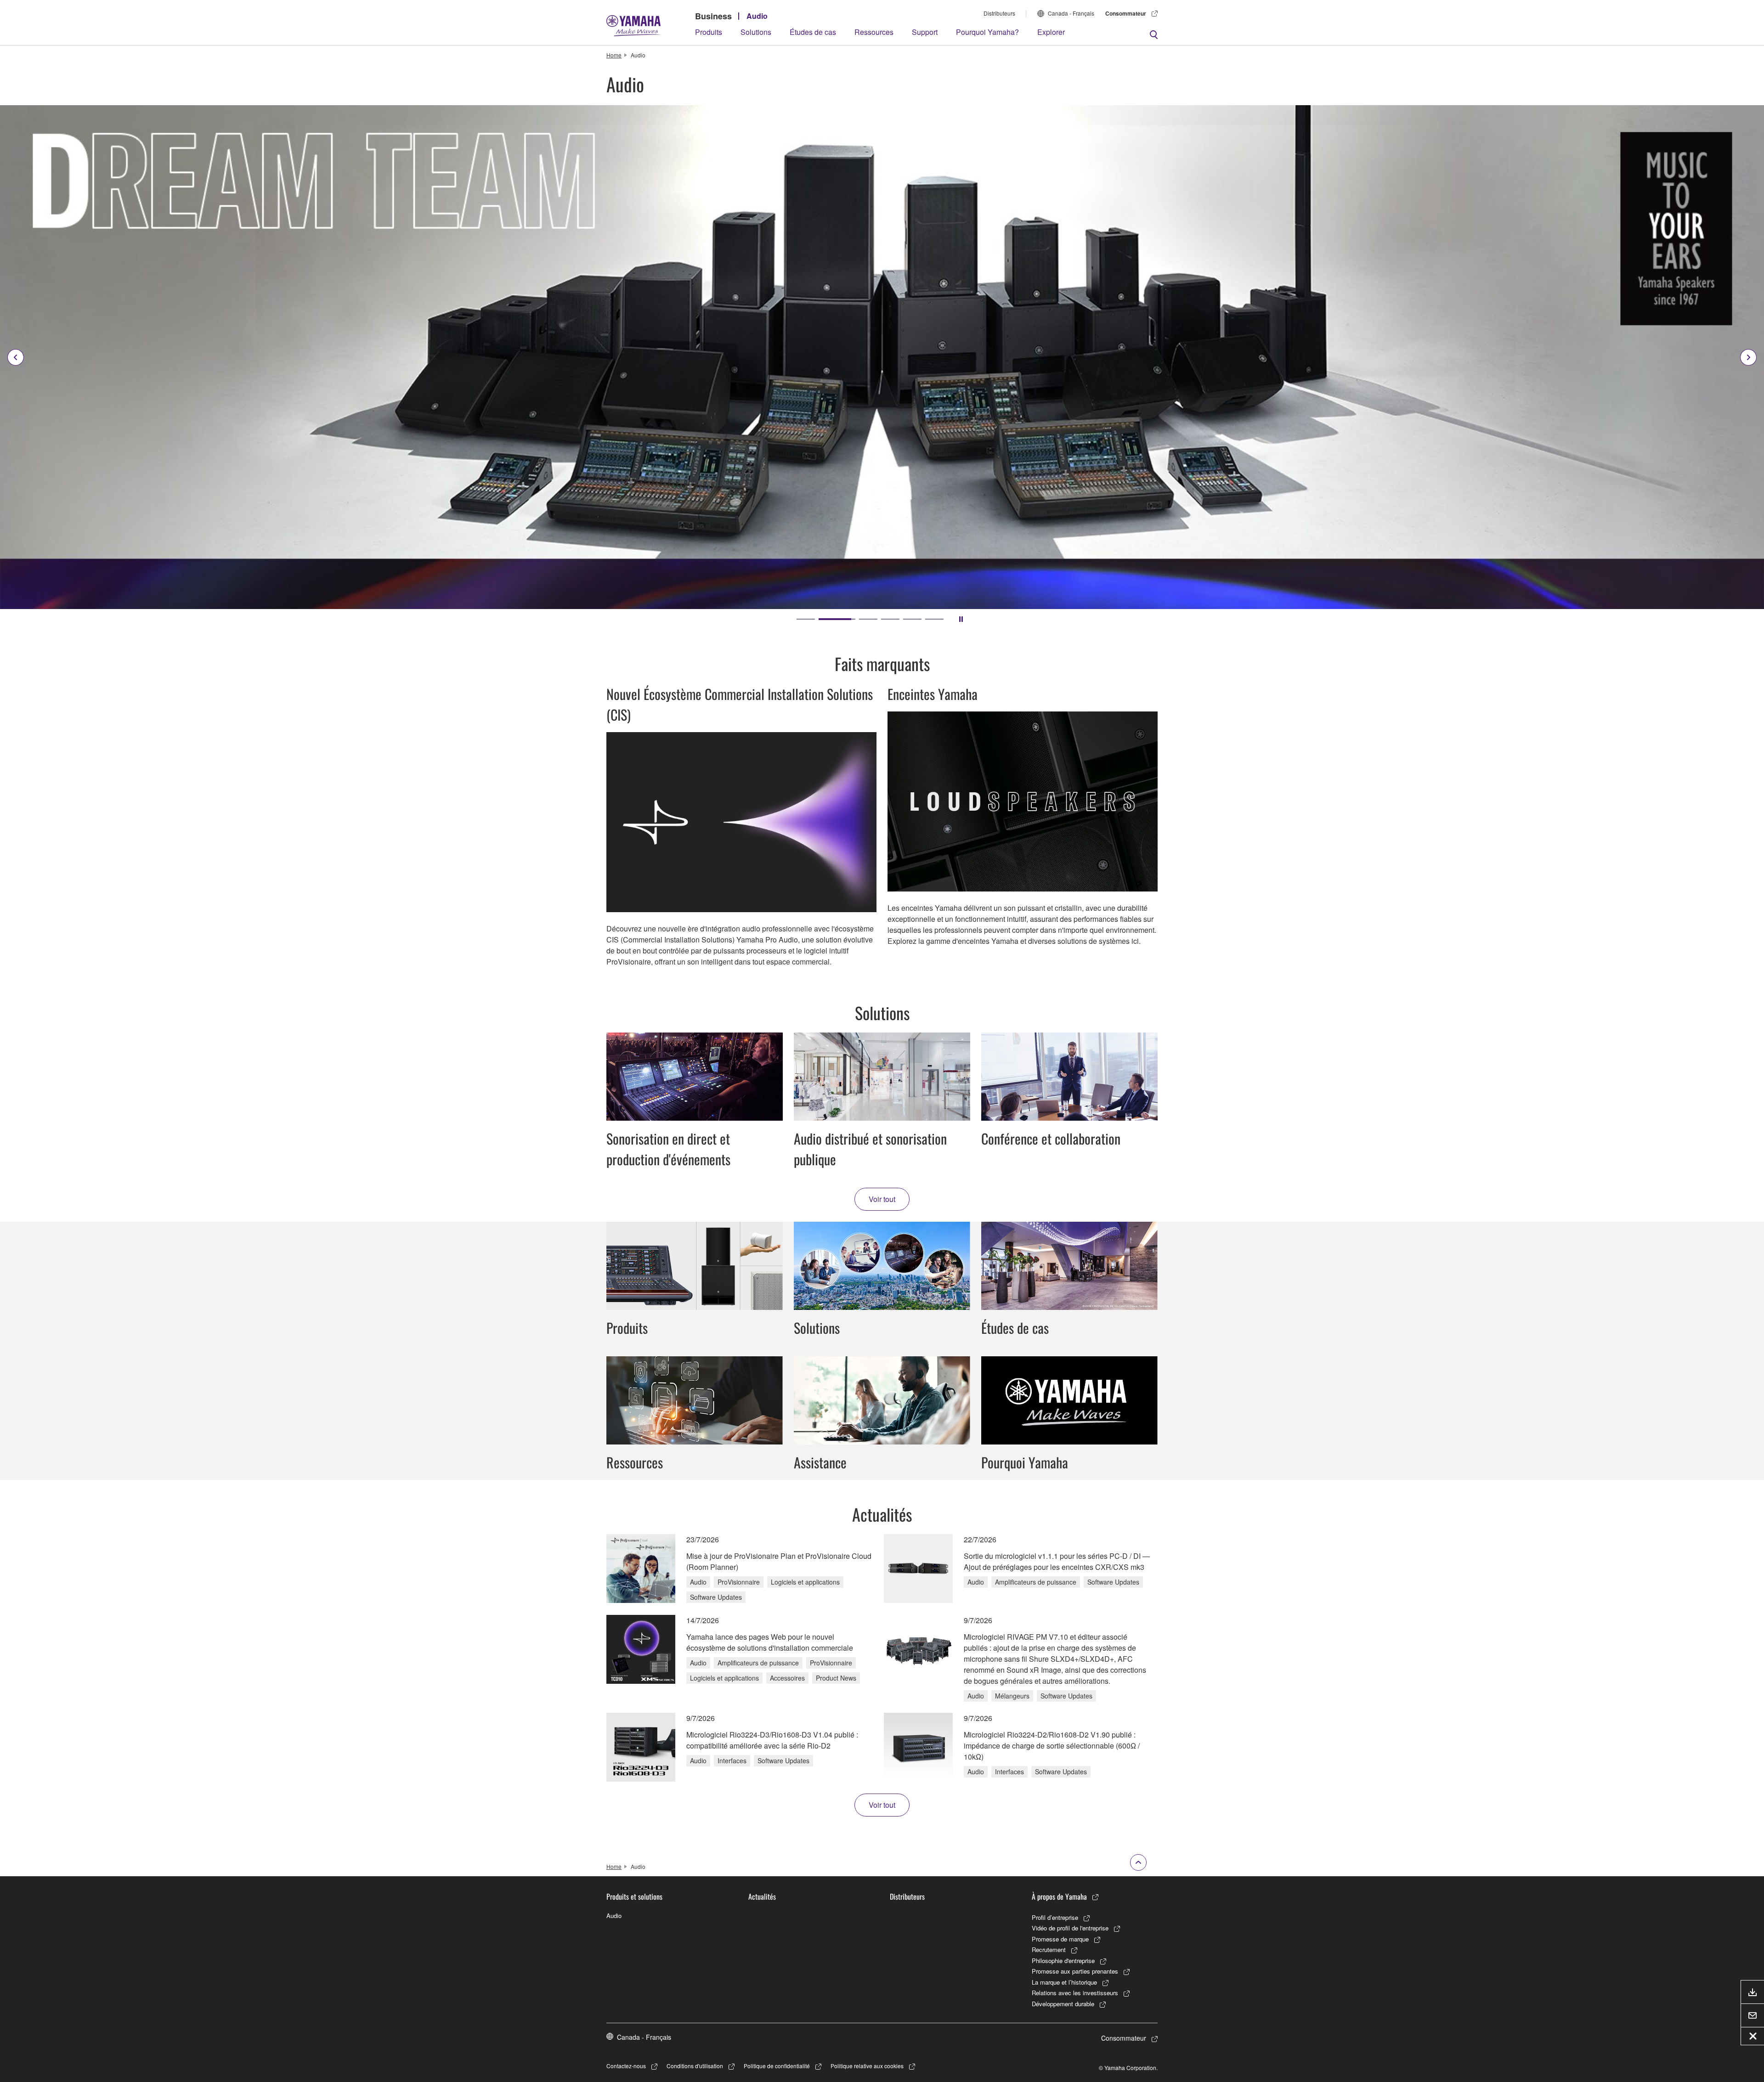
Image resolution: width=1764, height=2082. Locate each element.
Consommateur (1126, 13)
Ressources (874, 32)
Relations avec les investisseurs (1075, 1993)
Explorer (1051, 32)
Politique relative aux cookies (867, 2066)
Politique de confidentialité (777, 2066)
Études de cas (813, 32)
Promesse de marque (1060, 1939)
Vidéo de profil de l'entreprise (1070, 1928)
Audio (757, 16)
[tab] (806, 619)
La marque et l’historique (1064, 1982)
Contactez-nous (626, 2066)
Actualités (762, 1896)
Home (614, 55)
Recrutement (1049, 1949)
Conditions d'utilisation (695, 2066)
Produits (709, 32)
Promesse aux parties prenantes (1075, 1971)
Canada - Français (1071, 13)
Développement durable (1063, 2004)
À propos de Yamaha (1059, 1896)
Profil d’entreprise (1055, 1917)
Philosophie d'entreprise (1063, 1961)
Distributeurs (999, 13)
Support (925, 32)
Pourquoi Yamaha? (987, 32)
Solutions (756, 32)
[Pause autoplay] (961, 619)
